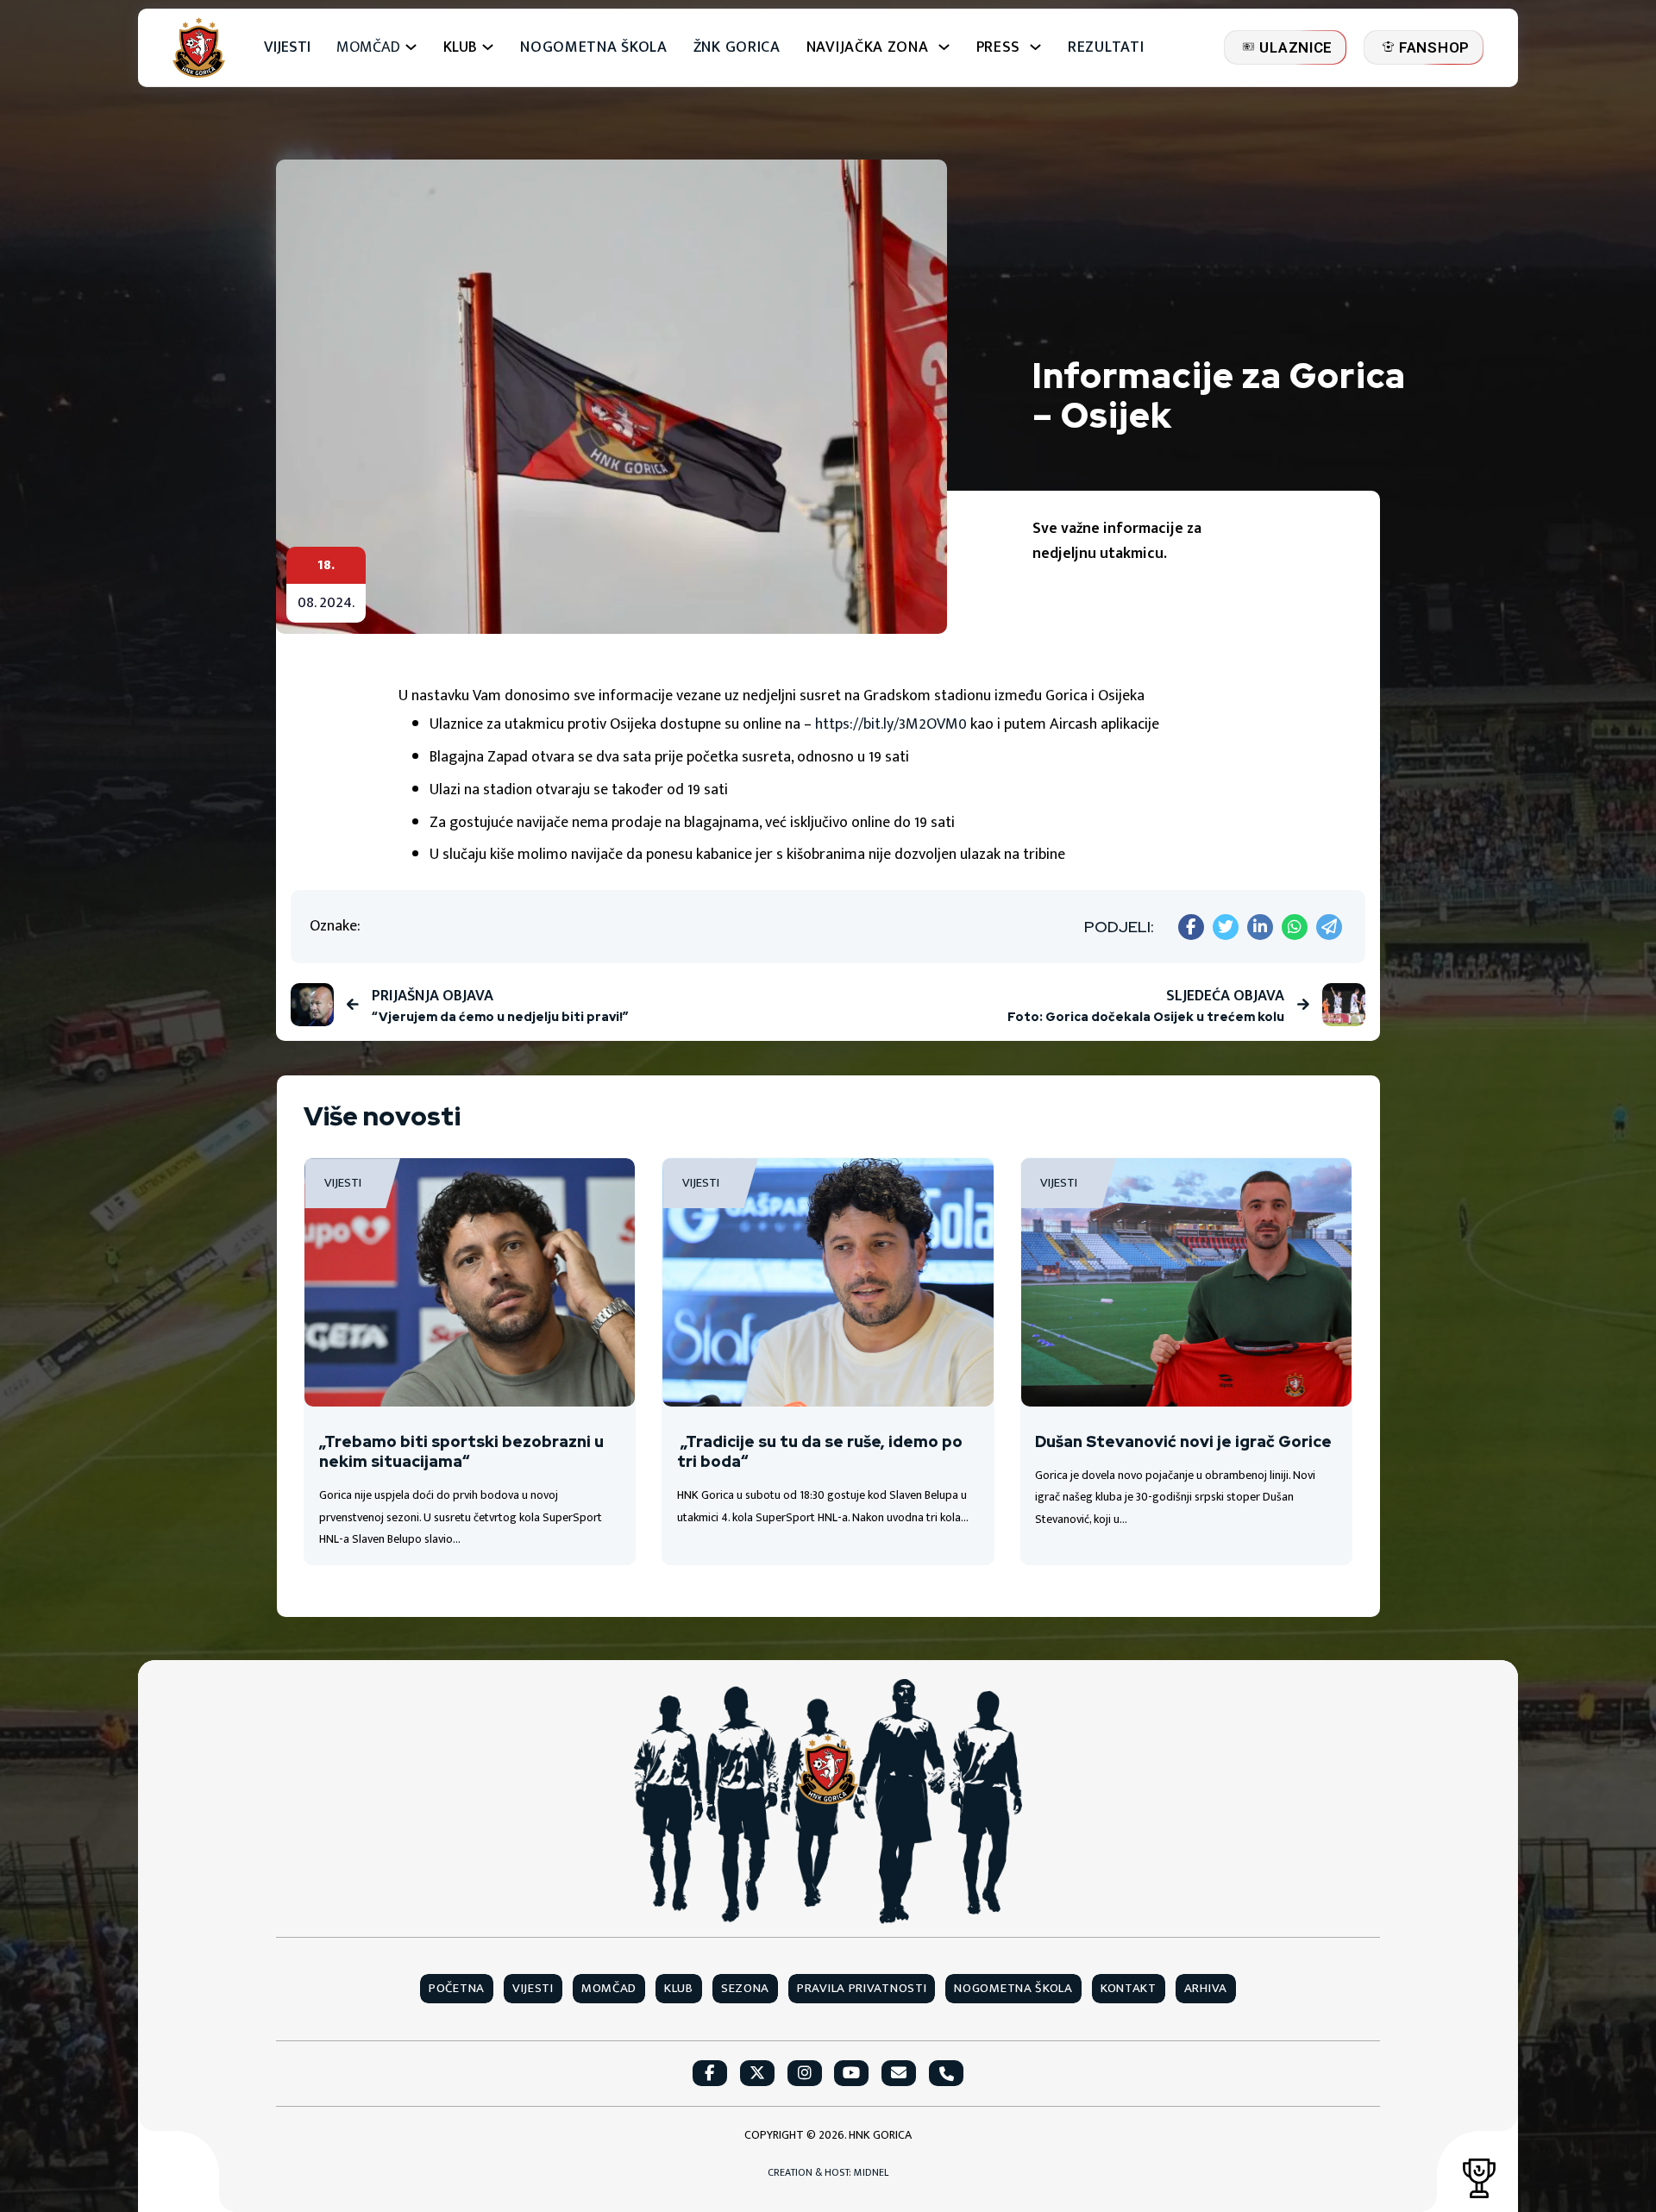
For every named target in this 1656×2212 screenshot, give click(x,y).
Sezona (745, 1989)
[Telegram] (1329, 927)
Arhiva (1206, 1989)
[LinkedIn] (1260, 927)
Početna (457, 1989)
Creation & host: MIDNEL (828, 2173)
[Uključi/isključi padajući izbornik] (411, 47)
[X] (1226, 927)
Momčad (368, 48)
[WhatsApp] (1295, 927)
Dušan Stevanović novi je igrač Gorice (1183, 1441)
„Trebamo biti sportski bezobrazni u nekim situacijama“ (461, 1451)
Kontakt (1129, 1989)
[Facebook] (1191, 927)
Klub (679, 1989)
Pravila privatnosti (862, 1989)
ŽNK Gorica (737, 48)
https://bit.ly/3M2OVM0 (893, 724)
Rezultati (1106, 48)
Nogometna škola (594, 48)
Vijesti (287, 48)
